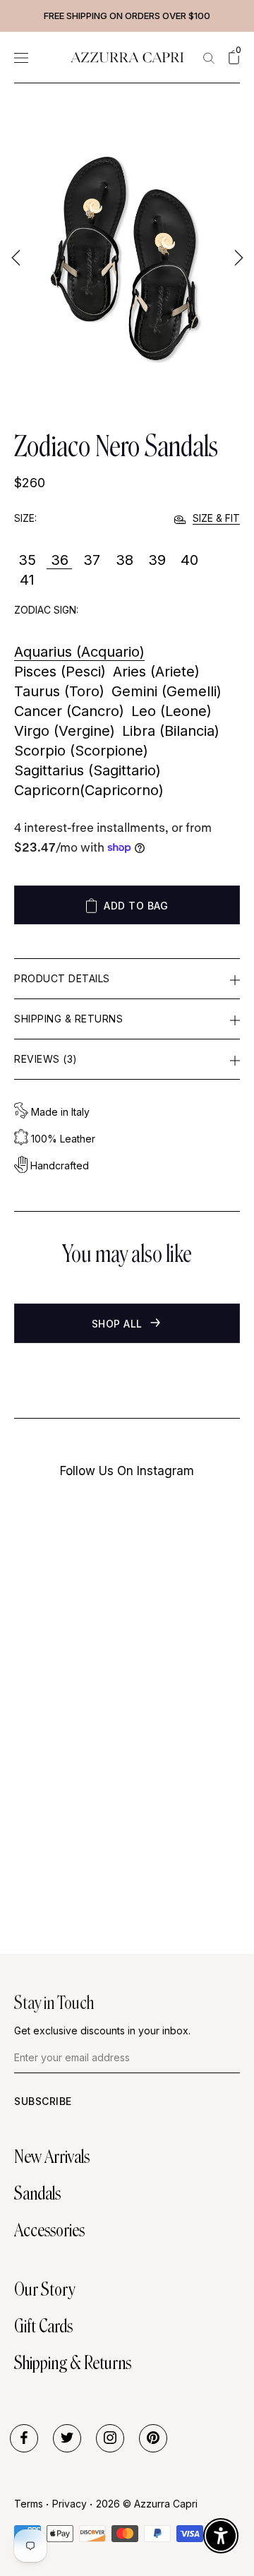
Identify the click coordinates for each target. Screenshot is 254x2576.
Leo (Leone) (171, 711)
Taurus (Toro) (59, 691)
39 (157, 560)
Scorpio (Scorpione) (81, 751)
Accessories (49, 2230)
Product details (62, 978)
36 (60, 560)
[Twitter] (67, 2438)
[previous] (17, 257)
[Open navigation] (21, 58)
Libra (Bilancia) (171, 731)
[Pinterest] (153, 2438)
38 (125, 560)
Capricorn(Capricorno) (89, 790)
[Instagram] (110, 2438)
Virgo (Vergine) (65, 731)
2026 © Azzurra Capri (147, 2504)
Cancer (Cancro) (69, 711)
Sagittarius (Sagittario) (87, 770)
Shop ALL (119, 1324)
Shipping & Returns (68, 1019)
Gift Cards (43, 2326)
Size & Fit (216, 518)
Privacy (69, 2504)
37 (92, 560)
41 (27, 580)
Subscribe (43, 2101)
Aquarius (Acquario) (79, 652)
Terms (29, 2504)
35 (27, 560)
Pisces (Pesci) (60, 672)
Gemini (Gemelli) (167, 691)
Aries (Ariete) (156, 672)
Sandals (37, 2193)
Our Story (44, 2289)
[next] (237, 257)
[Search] (209, 58)
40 (189, 560)
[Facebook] (24, 2438)
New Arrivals (52, 2157)
